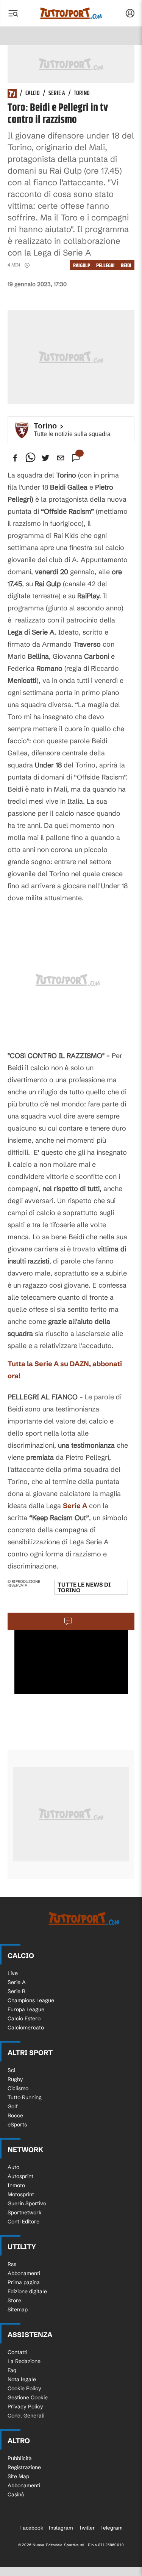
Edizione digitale (27, 2291)
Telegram (112, 2528)
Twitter (87, 2528)
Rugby (15, 2079)
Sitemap (18, 2309)
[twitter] (45, 458)
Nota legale (22, 2379)
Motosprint (21, 2194)
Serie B (16, 1991)
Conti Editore (23, 2222)
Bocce (15, 2115)
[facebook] (15, 458)
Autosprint (20, 2176)
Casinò (16, 2494)
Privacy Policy (25, 2407)
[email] (61, 458)
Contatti (17, 2352)
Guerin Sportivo (27, 2203)
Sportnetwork (25, 2212)
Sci (11, 2070)
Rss (12, 2264)
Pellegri (105, 266)
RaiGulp (82, 266)
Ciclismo (18, 2088)
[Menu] (13, 13)
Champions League (31, 2000)
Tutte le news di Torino (84, 1587)
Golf (13, 2106)
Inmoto (16, 2185)
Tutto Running (25, 2097)
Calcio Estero (24, 2018)
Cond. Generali (26, 2416)
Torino (82, 94)
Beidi (126, 266)
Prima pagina (24, 2282)
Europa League (26, 2009)
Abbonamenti (24, 2273)
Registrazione (24, 2467)
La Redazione (24, 2361)
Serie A (57, 94)
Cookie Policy (24, 2388)
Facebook (31, 2528)
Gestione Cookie (28, 2397)
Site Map (18, 2476)
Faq (12, 2370)
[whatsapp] (30, 458)
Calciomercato (26, 2028)
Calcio (33, 94)
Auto (13, 2167)
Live (13, 1973)
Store (14, 2300)
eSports (17, 2125)
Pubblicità (20, 2458)
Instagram (61, 2528)
